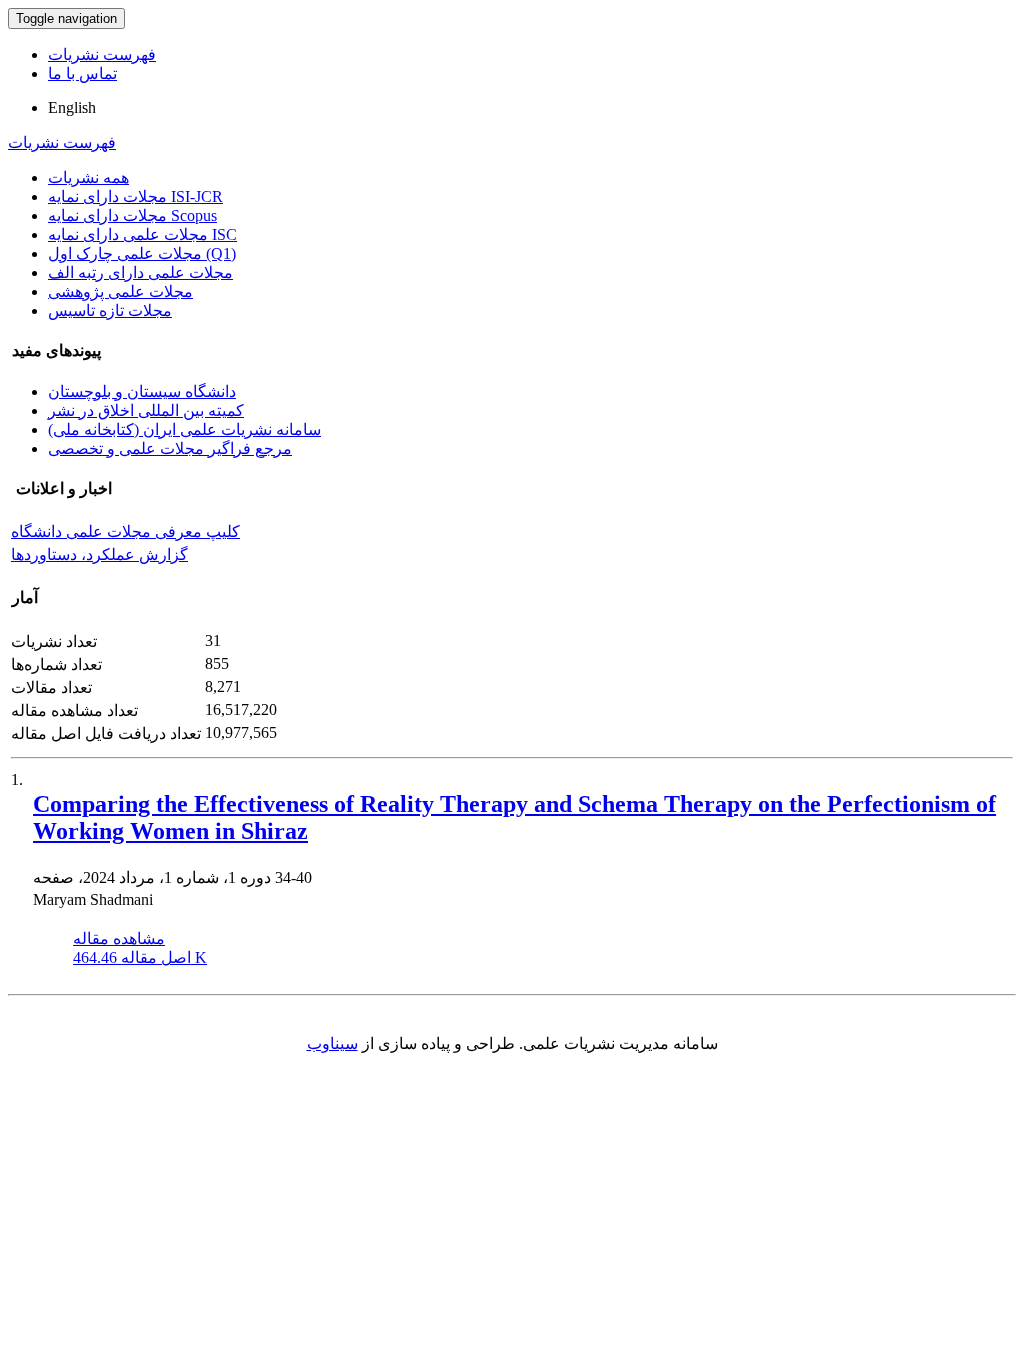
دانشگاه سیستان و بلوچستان (142, 391)
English (72, 107)
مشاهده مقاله (119, 938)
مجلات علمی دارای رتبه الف (140, 272)
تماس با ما (82, 73)
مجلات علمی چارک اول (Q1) (142, 253)
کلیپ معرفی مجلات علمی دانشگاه (125, 531)
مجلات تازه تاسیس (110, 310)
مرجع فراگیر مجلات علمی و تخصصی (170, 448)
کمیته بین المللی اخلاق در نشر (146, 410)
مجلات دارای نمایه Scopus (132, 215)
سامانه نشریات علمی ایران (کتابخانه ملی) (184, 429)
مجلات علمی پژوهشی (120, 291)
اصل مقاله (140, 957)
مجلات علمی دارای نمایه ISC (142, 234)
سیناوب (332, 1043)
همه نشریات (88, 177)
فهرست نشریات (102, 54)
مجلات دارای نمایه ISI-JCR (135, 196)
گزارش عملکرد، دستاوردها (99, 554)
